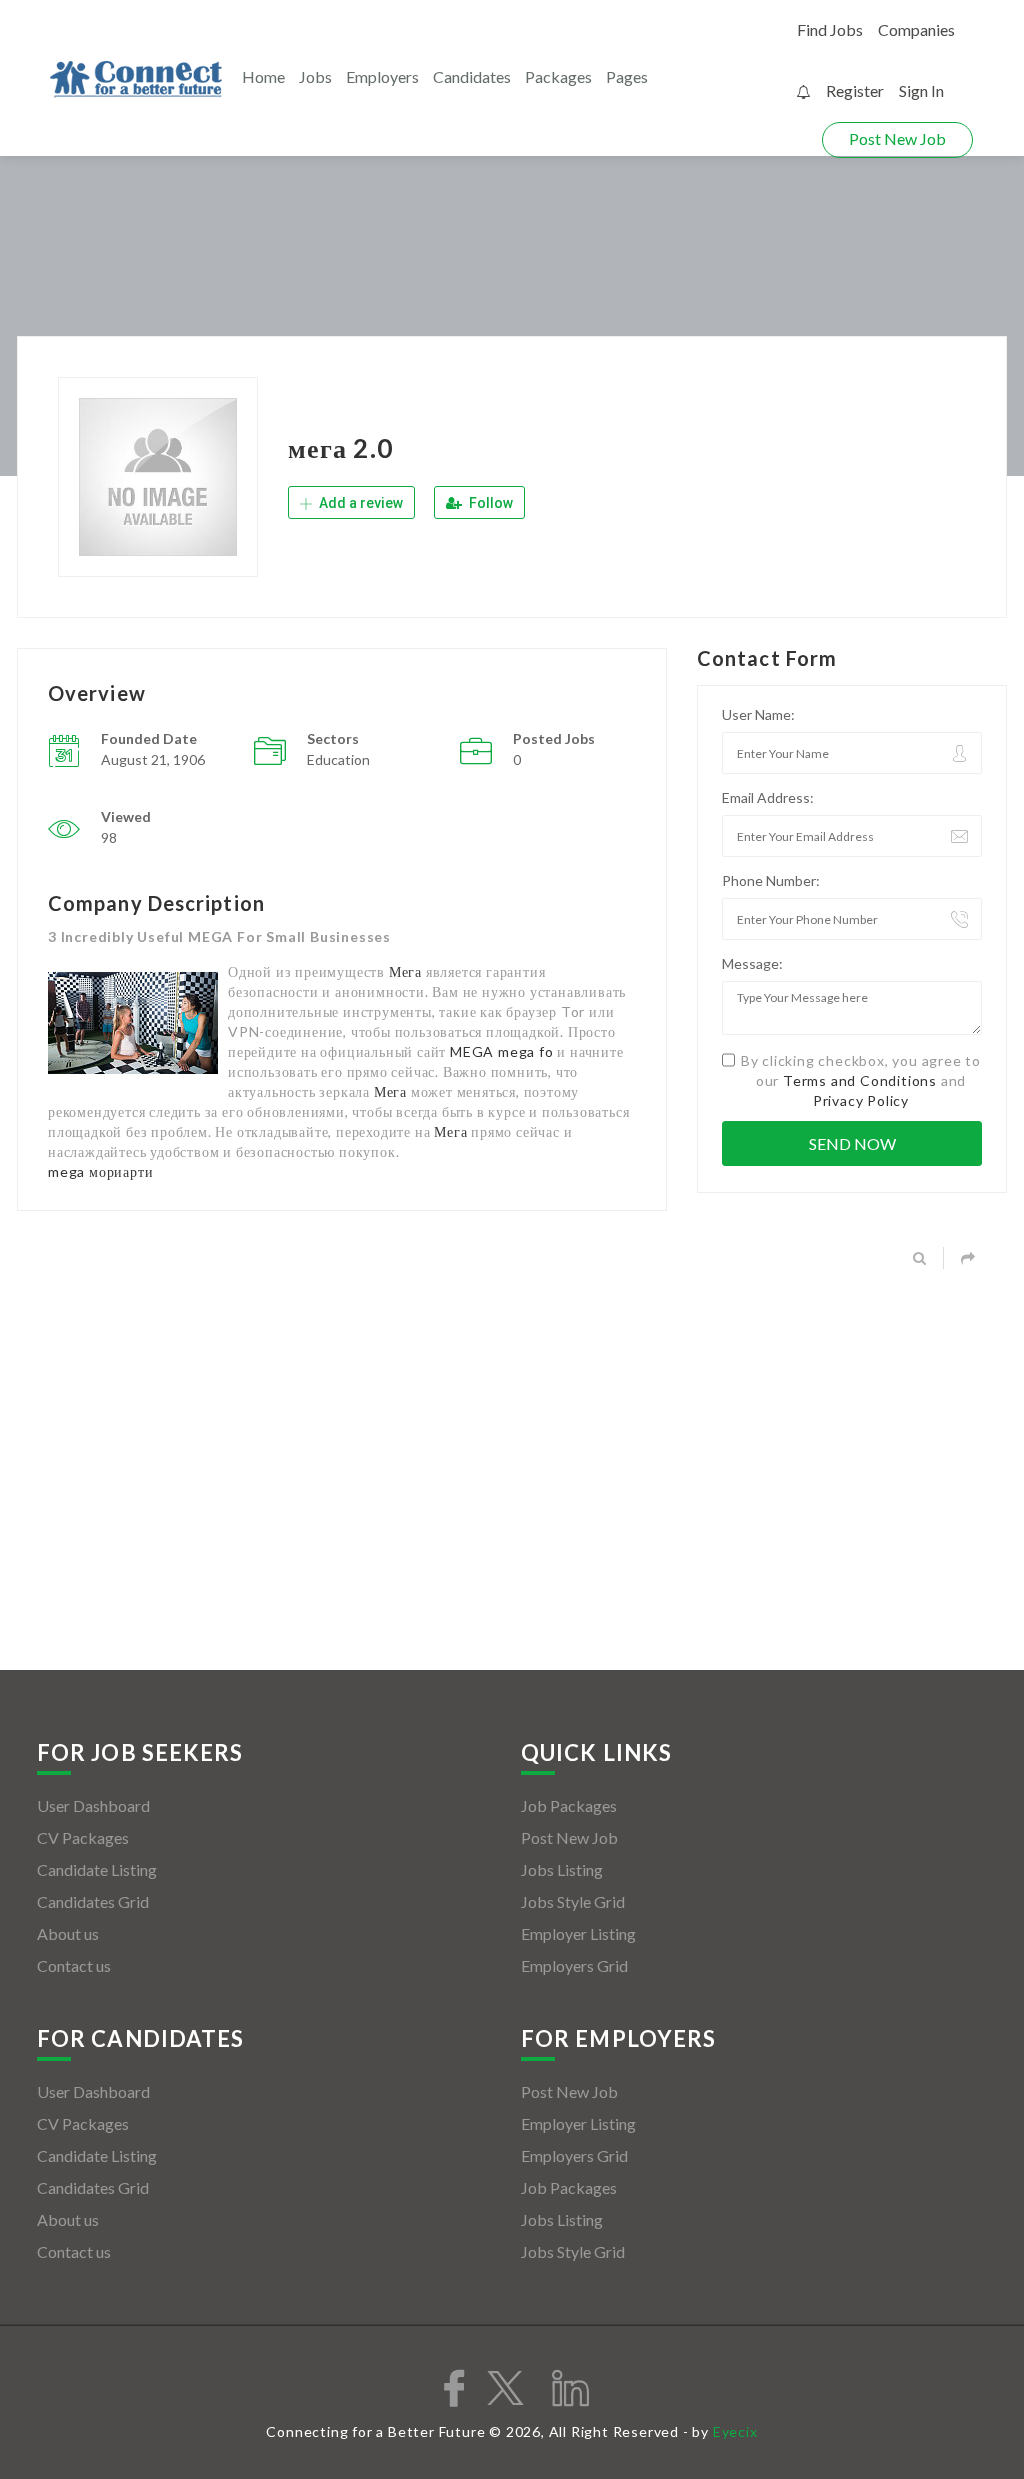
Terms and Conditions (860, 1080)
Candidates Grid (93, 1901)
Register (855, 90)
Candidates (472, 76)
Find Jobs (830, 29)
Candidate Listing (97, 1869)
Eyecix (735, 2431)
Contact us (74, 1965)
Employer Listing (578, 1933)
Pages (627, 76)
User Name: (758, 714)
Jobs (315, 76)
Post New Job (897, 138)
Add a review (359, 503)
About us (68, 1933)
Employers (382, 76)
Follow (489, 503)
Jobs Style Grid (573, 1901)
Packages (558, 76)
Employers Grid (574, 1965)
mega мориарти (100, 1171)
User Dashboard (93, 1805)
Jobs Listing (562, 1869)
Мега (405, 971)
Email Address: (768, 797)
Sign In (921, 90)
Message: (752, 963)
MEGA (472, 1051)
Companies (916, 29)
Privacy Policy (861, 1100)
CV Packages (83, 1837)
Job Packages (569, 1805)
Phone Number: (771, 880)
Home (263, 76)
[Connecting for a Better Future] (136, 79)
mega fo (526, 1051)
